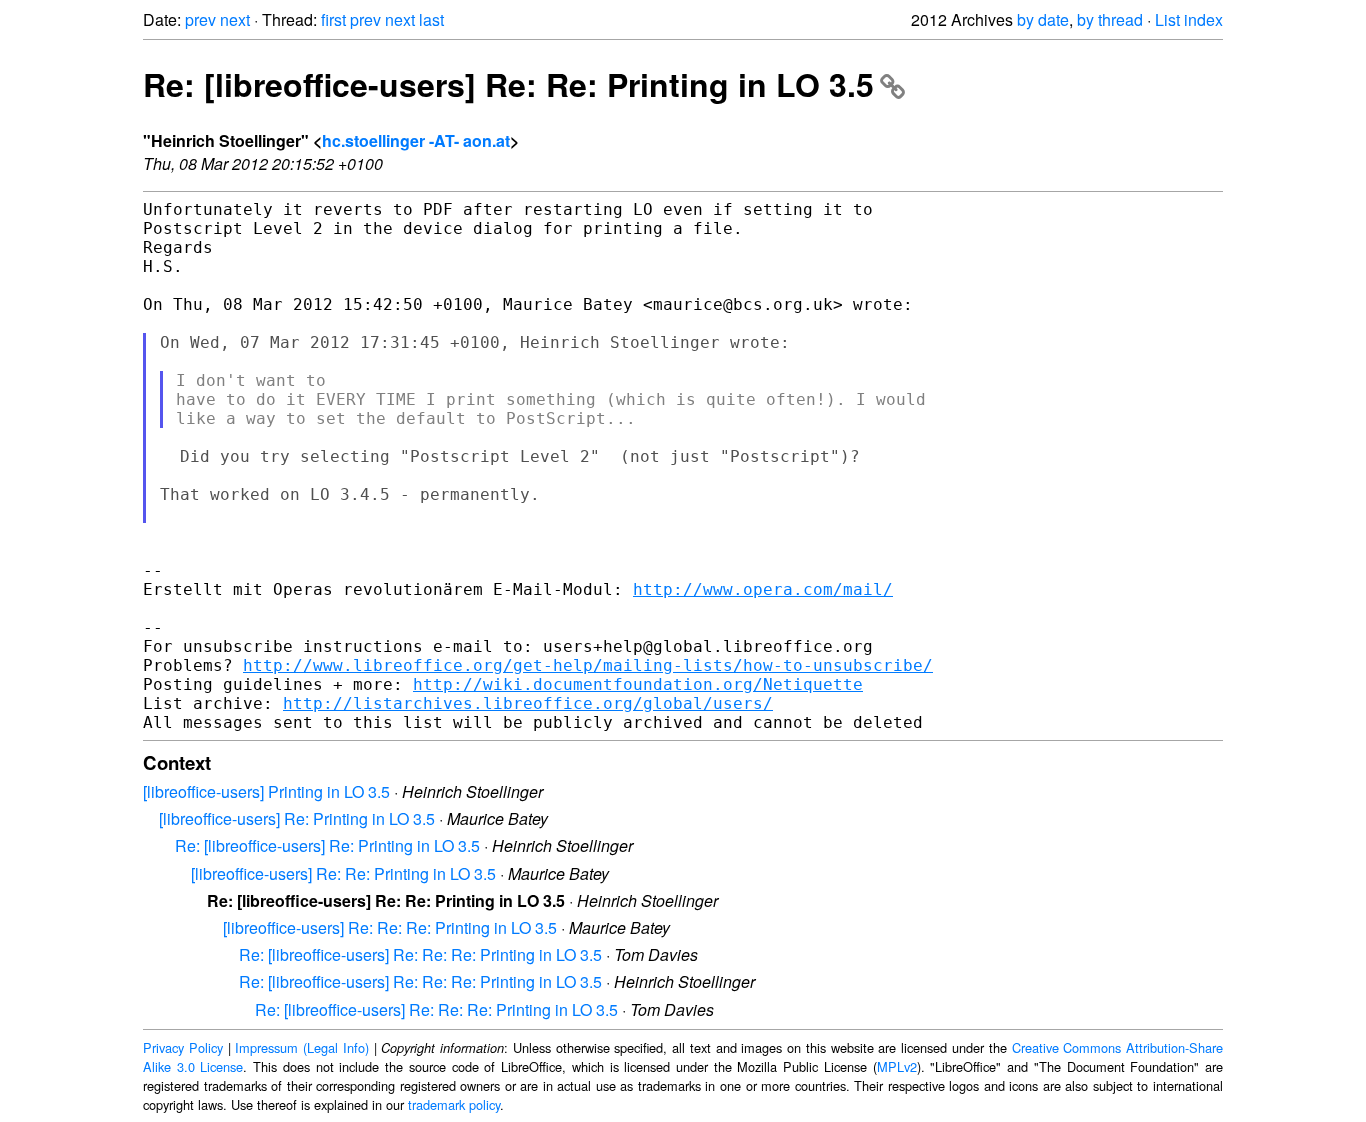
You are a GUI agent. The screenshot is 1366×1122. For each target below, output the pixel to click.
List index (1189, 19)
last (431, 19)
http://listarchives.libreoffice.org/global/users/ (528, 703)
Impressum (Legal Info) (302, 1047)
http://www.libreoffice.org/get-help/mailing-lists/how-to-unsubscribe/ (588, 665)
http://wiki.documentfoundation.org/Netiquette (638, 684)
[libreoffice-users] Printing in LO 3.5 (266, 791)
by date (1043, 19)
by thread (1110, 19)
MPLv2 (897, 1066)
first (333, 19)
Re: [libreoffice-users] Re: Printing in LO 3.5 (327, 845)
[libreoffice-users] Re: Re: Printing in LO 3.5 (343, 873)
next (235, 19)
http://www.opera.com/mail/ (763, 589)
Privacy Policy (183, 1047)
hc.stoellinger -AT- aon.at (416, 140)
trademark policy (454, 1104)
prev (200, 19)
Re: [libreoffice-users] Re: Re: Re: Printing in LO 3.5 (420, 954)
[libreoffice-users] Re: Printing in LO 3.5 (297, 818)
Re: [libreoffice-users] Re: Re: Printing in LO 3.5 (508, 84)
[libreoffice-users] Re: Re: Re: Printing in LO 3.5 (390, 927)
